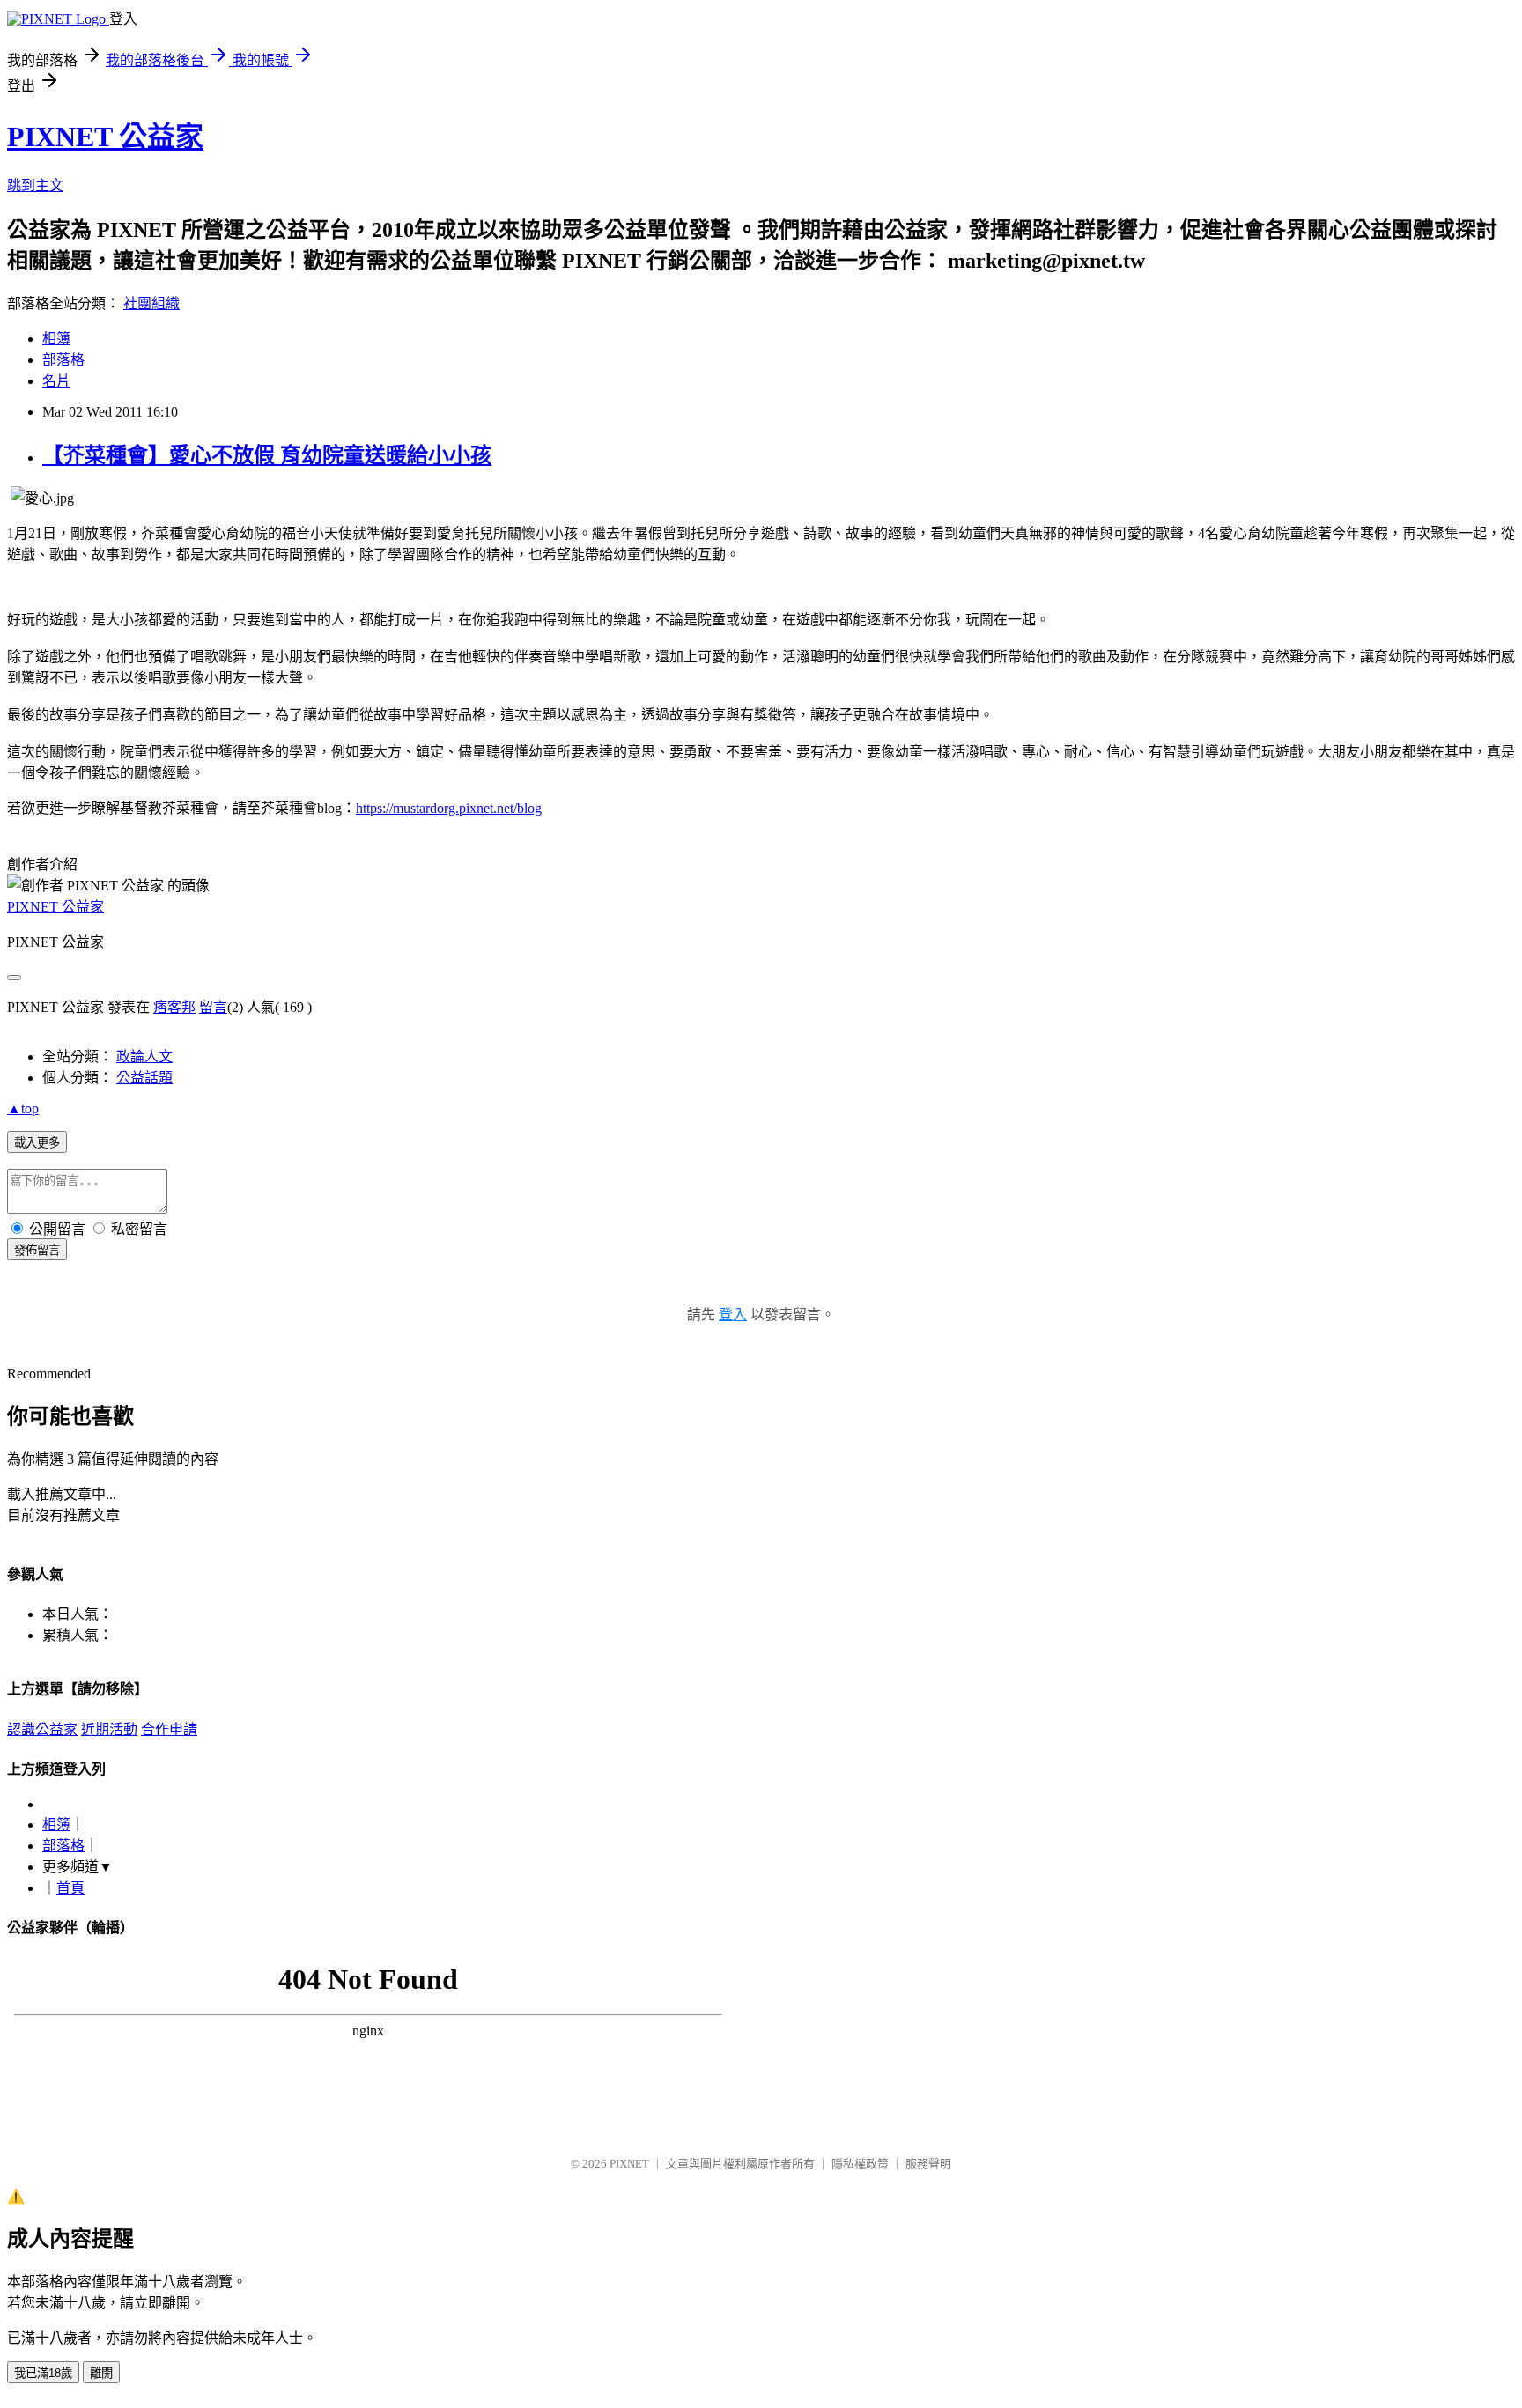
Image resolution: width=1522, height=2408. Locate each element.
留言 (213, 1007)
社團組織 (151, 303)
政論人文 (144, 1056)
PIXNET (629, 2164)
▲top (23, 1108)
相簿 (56, 339)
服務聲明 (928, 2164)
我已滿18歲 (43, 2373)
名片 (56, 381)
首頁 (70, 1888)
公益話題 (144, 1078)
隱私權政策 (860, 2164)
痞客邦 (174, 1007)
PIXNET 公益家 (105, 137)
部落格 (63, 360)
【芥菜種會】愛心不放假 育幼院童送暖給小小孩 (267, 455)
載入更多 (37, 1143)
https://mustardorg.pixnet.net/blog (449, 808)
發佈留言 (37, 1250)
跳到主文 (35, 185)
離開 (101, 2373)
